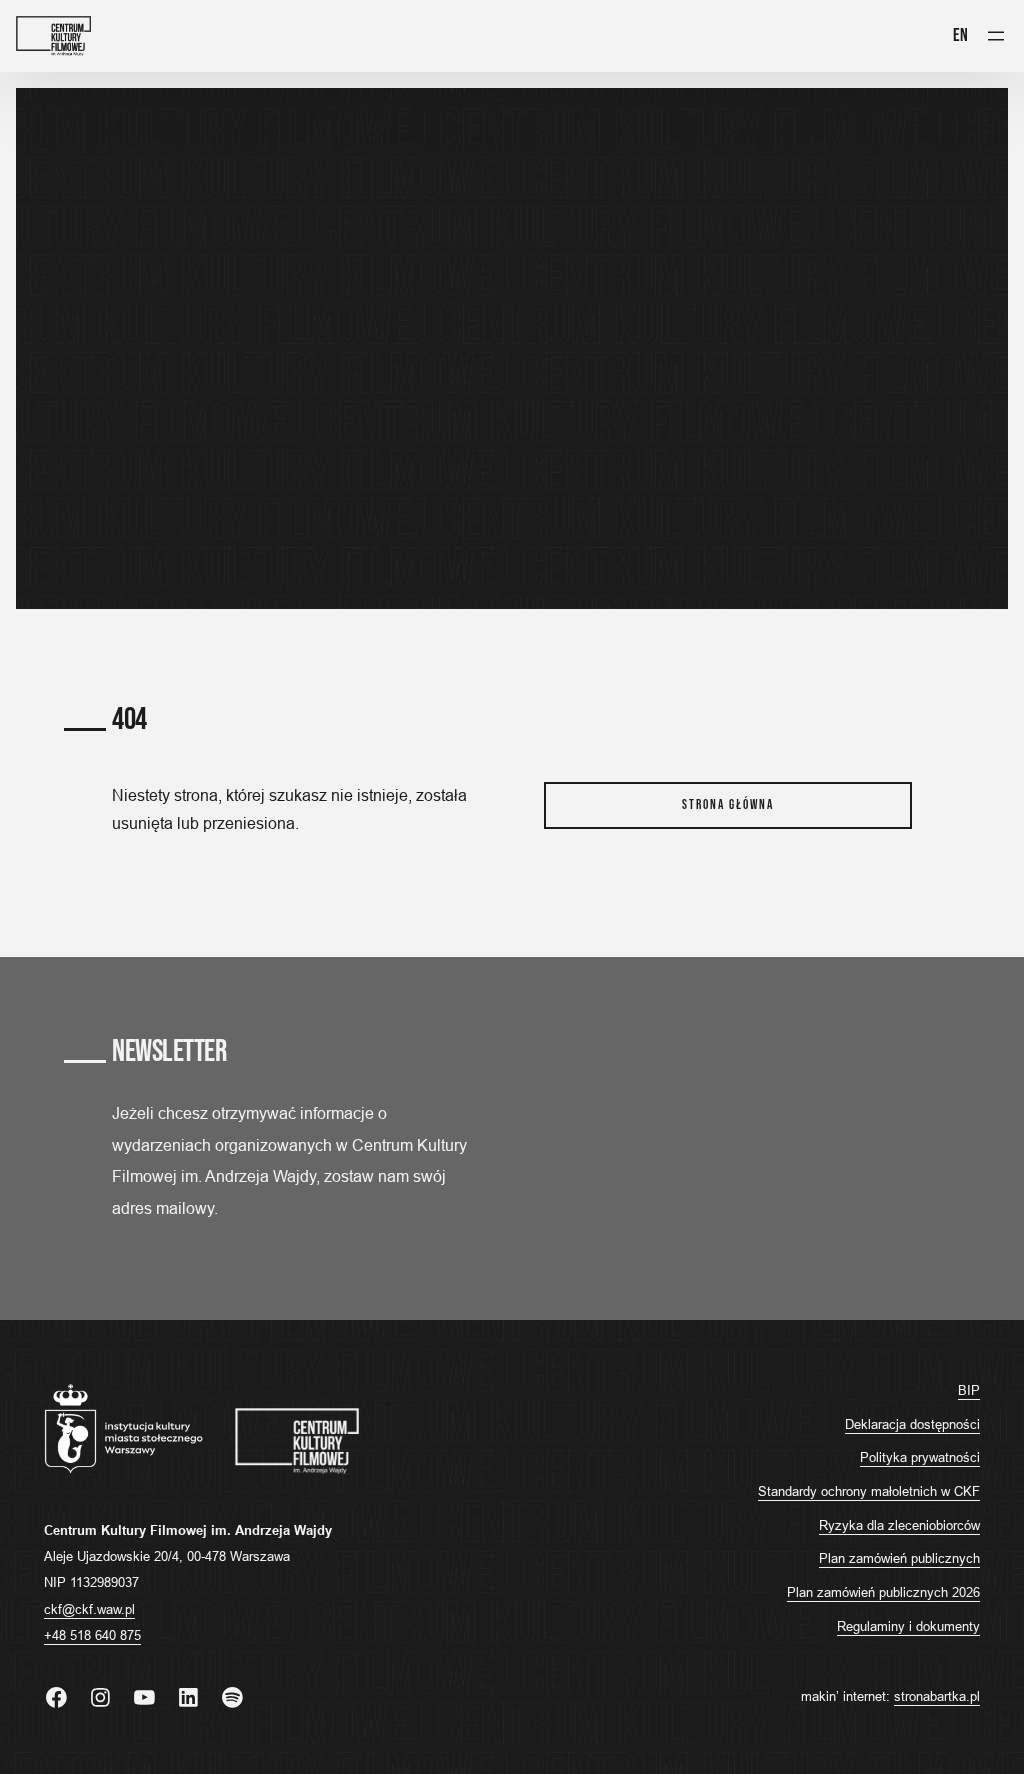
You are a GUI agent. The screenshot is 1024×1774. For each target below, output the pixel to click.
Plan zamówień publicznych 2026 (883, 1592)
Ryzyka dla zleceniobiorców (899, 1525)
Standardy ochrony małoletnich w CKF (869, 1491)
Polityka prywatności (920, 1457)
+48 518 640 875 (92, 1635)
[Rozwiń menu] (996, 36)
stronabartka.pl (937, 1696)
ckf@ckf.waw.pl (89, 1609)
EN (960, 35)
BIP (969, 1390)
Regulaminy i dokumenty (908, 1626)
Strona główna (728, 805)
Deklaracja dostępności (912, 1424)
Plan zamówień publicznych (899, 1558)
